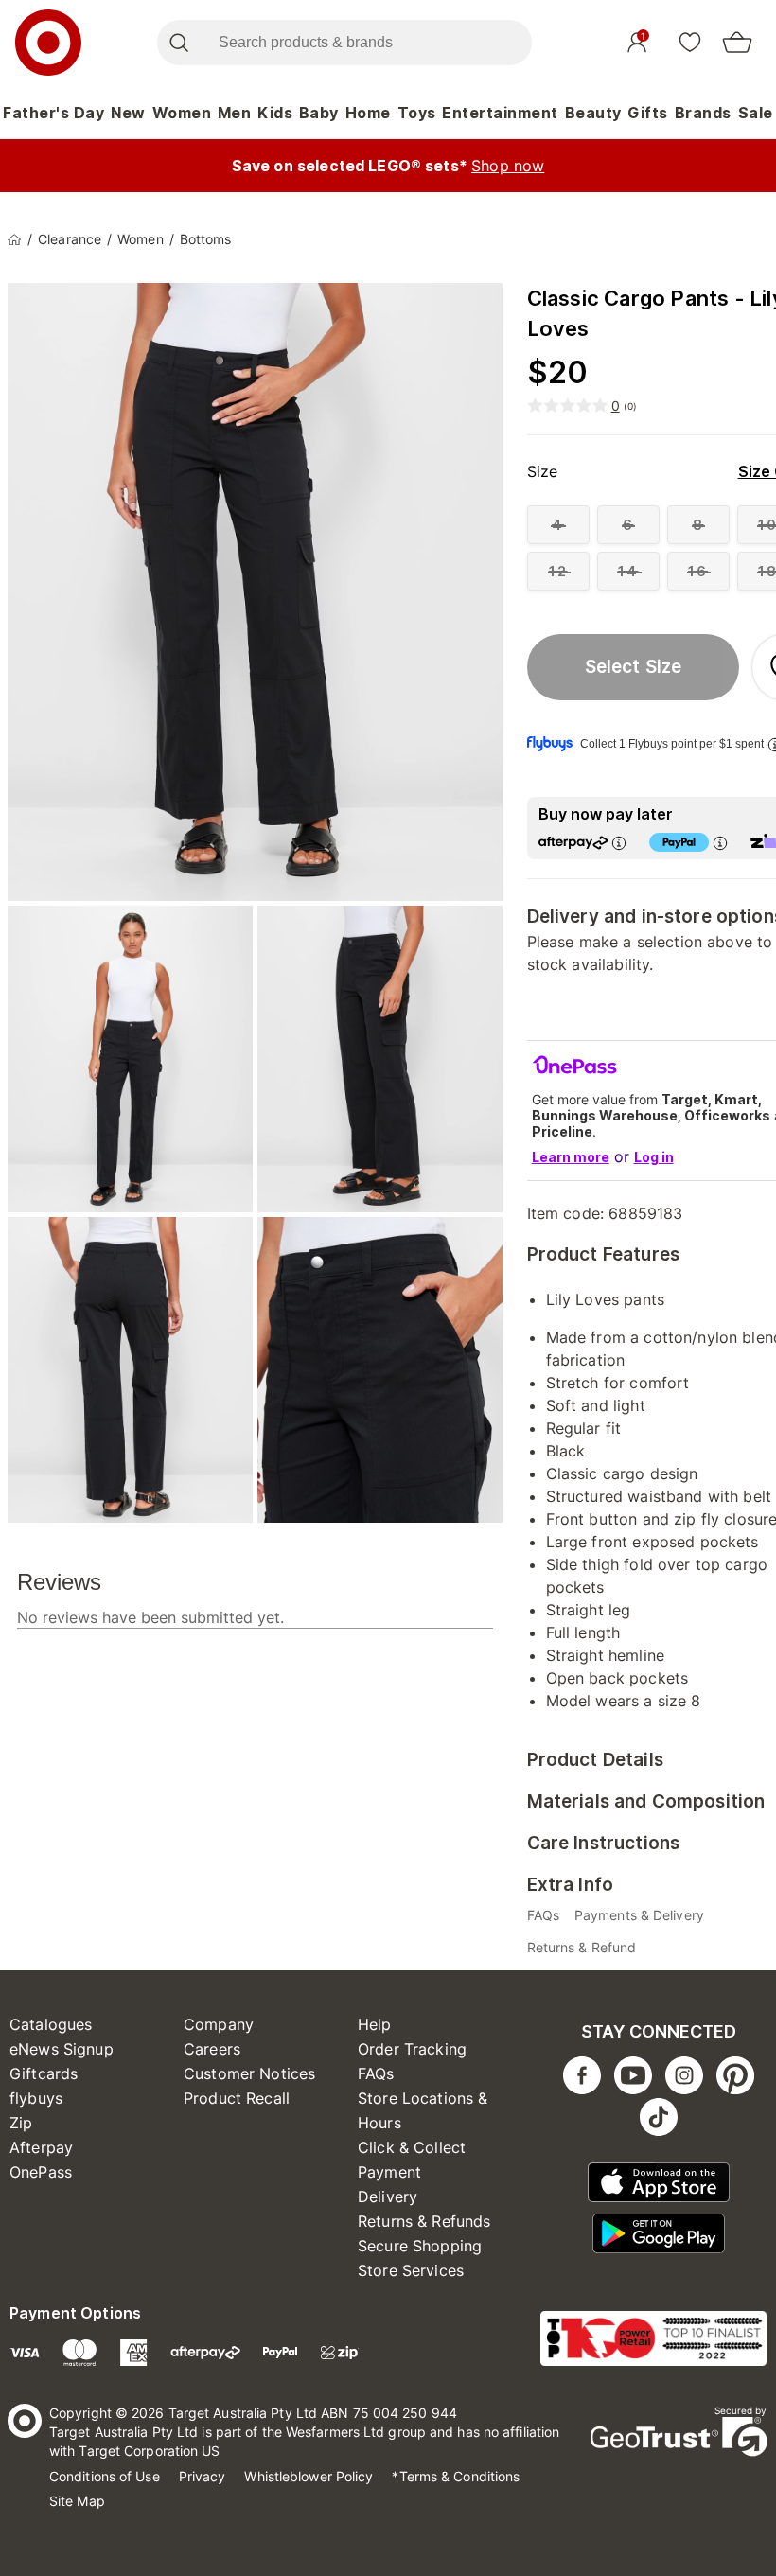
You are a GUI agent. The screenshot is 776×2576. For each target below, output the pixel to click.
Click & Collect (412, 2147)
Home (368, 113)
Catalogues (51, 2024)
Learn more (571, 1157)
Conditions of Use (105, 2476)
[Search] (178, 43)
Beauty (593, 113)
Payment (389, 2172)
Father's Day (53, 113)
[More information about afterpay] (619, 843)
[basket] (737, 43)
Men (235, 113)
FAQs (376, 2073)
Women (182, 113)
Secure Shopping (420, 2246)
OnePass (41, 2172)
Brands (703, 113)
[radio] (558, 525)
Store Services (411, 2270)
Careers (212, 2049)
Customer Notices (249, 2073)
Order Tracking (412, 2049)
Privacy (203, 2476)
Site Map (77, 2501)
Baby (319, 113)
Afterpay (41, 2147)
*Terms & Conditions (456, 2476)
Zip (21, 2123)
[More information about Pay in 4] (720, 843)
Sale (756, 113)
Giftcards (44, 2073)
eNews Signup (62, 2049)
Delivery (388, 2197)
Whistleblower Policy (309, 2476)
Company (219, 2024)
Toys (417, 113)
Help (375, 2024)
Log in (654, 1157)
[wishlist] (690, 42)
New (128, 113)
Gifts (648, 113)
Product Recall (237, 2098)
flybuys (36, 2098)
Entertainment (500, 113)
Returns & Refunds (424, 2221)
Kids (275, 113)
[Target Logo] (48, 43)
